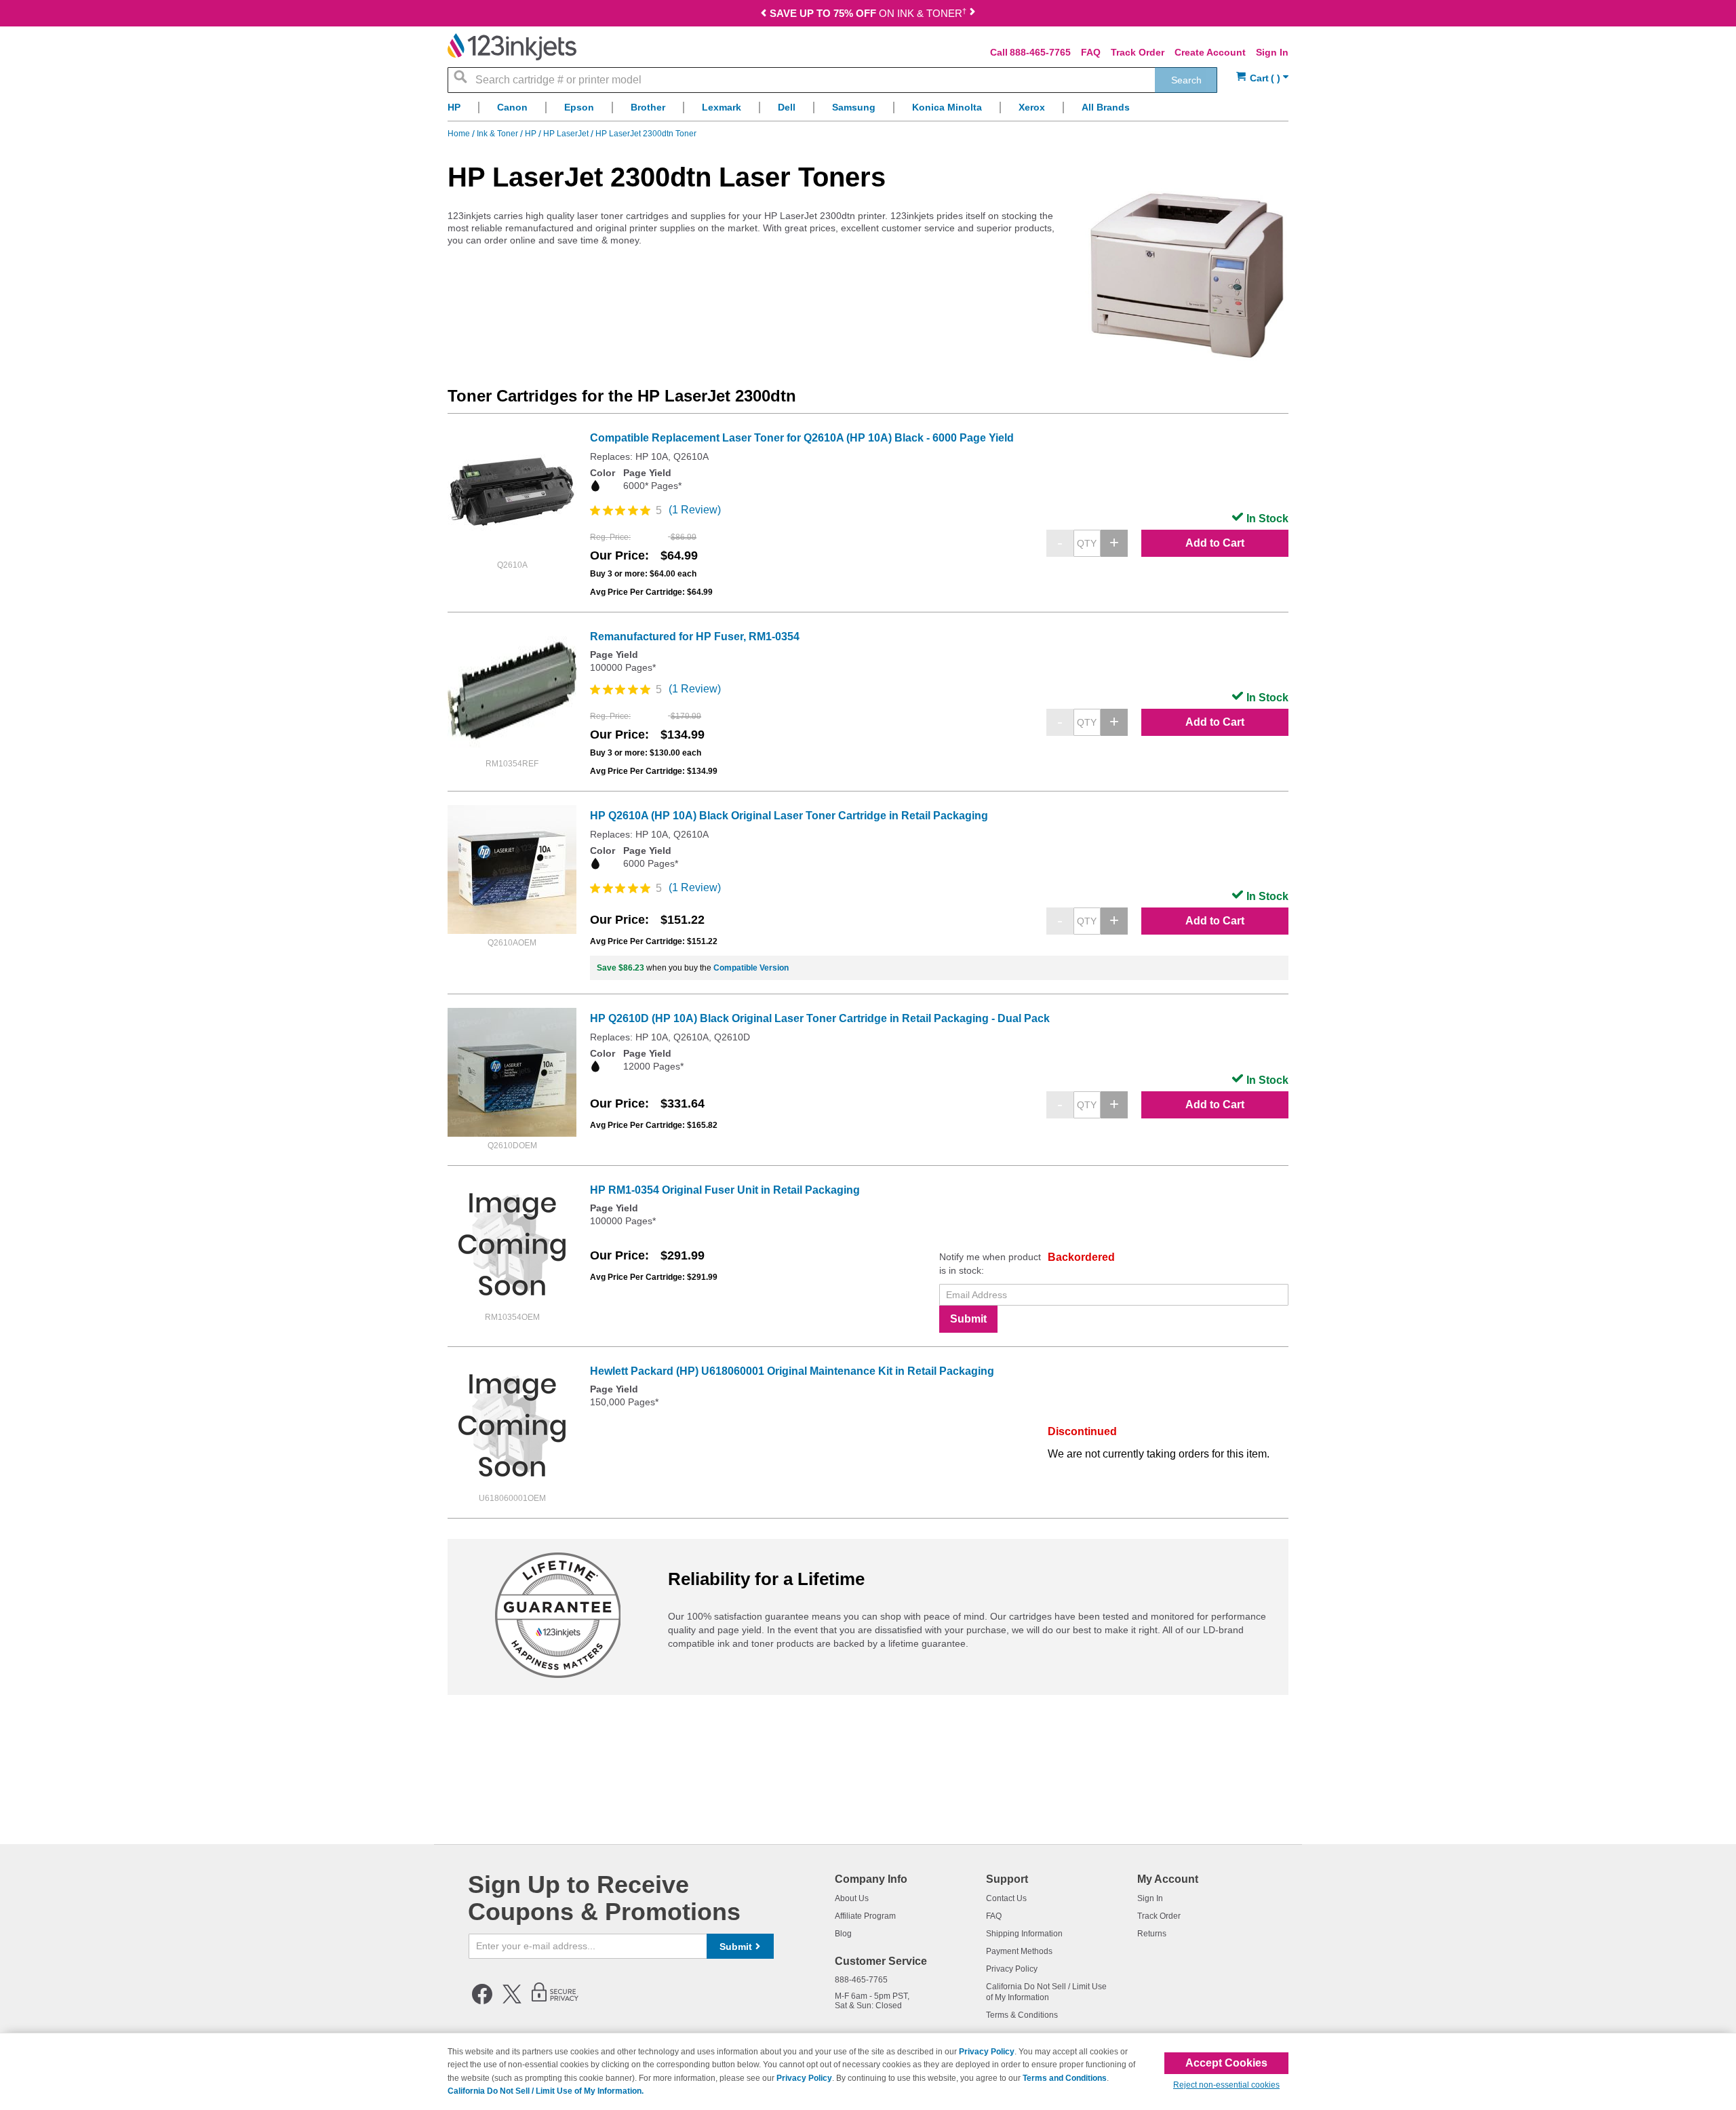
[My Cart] (1262, 78)
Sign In (1272, 52)
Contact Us (1006, 1898)
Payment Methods (1019, 1951)
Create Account (1210, 52)
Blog (843, 1934)
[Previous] (764, 15)
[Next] (972, 15)
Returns (1152, 1934)
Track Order (1138, 52)
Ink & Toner (498, 134)
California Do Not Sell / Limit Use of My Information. (546, 2091)
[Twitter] (512, 2001)
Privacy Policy (1012, 1969)
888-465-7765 (1040, 52)
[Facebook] (482, 2001)
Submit (968, 1319)
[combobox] (832, 80)
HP (532, 134)
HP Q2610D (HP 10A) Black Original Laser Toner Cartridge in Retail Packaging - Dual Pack (820, 1018)
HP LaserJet (567, 134)
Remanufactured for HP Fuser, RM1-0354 (695, 637)
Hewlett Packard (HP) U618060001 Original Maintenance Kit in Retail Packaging (792, 1371)
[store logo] (512, 47)
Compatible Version (751, 968)
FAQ (1091, 52)
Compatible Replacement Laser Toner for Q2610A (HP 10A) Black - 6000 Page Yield (802, 438)
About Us (852, 1898)
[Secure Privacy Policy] (555, 2001)
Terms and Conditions (1065, 2078)
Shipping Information (1024, 1934)
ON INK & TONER (868, 13)
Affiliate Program (865, 1916)
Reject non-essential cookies (1226, 2085)
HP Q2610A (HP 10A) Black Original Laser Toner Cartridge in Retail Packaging (789, 816)
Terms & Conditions (1022, 2015)
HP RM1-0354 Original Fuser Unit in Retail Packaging (725, 1190)
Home (460, 134)
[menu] (868, 111)
